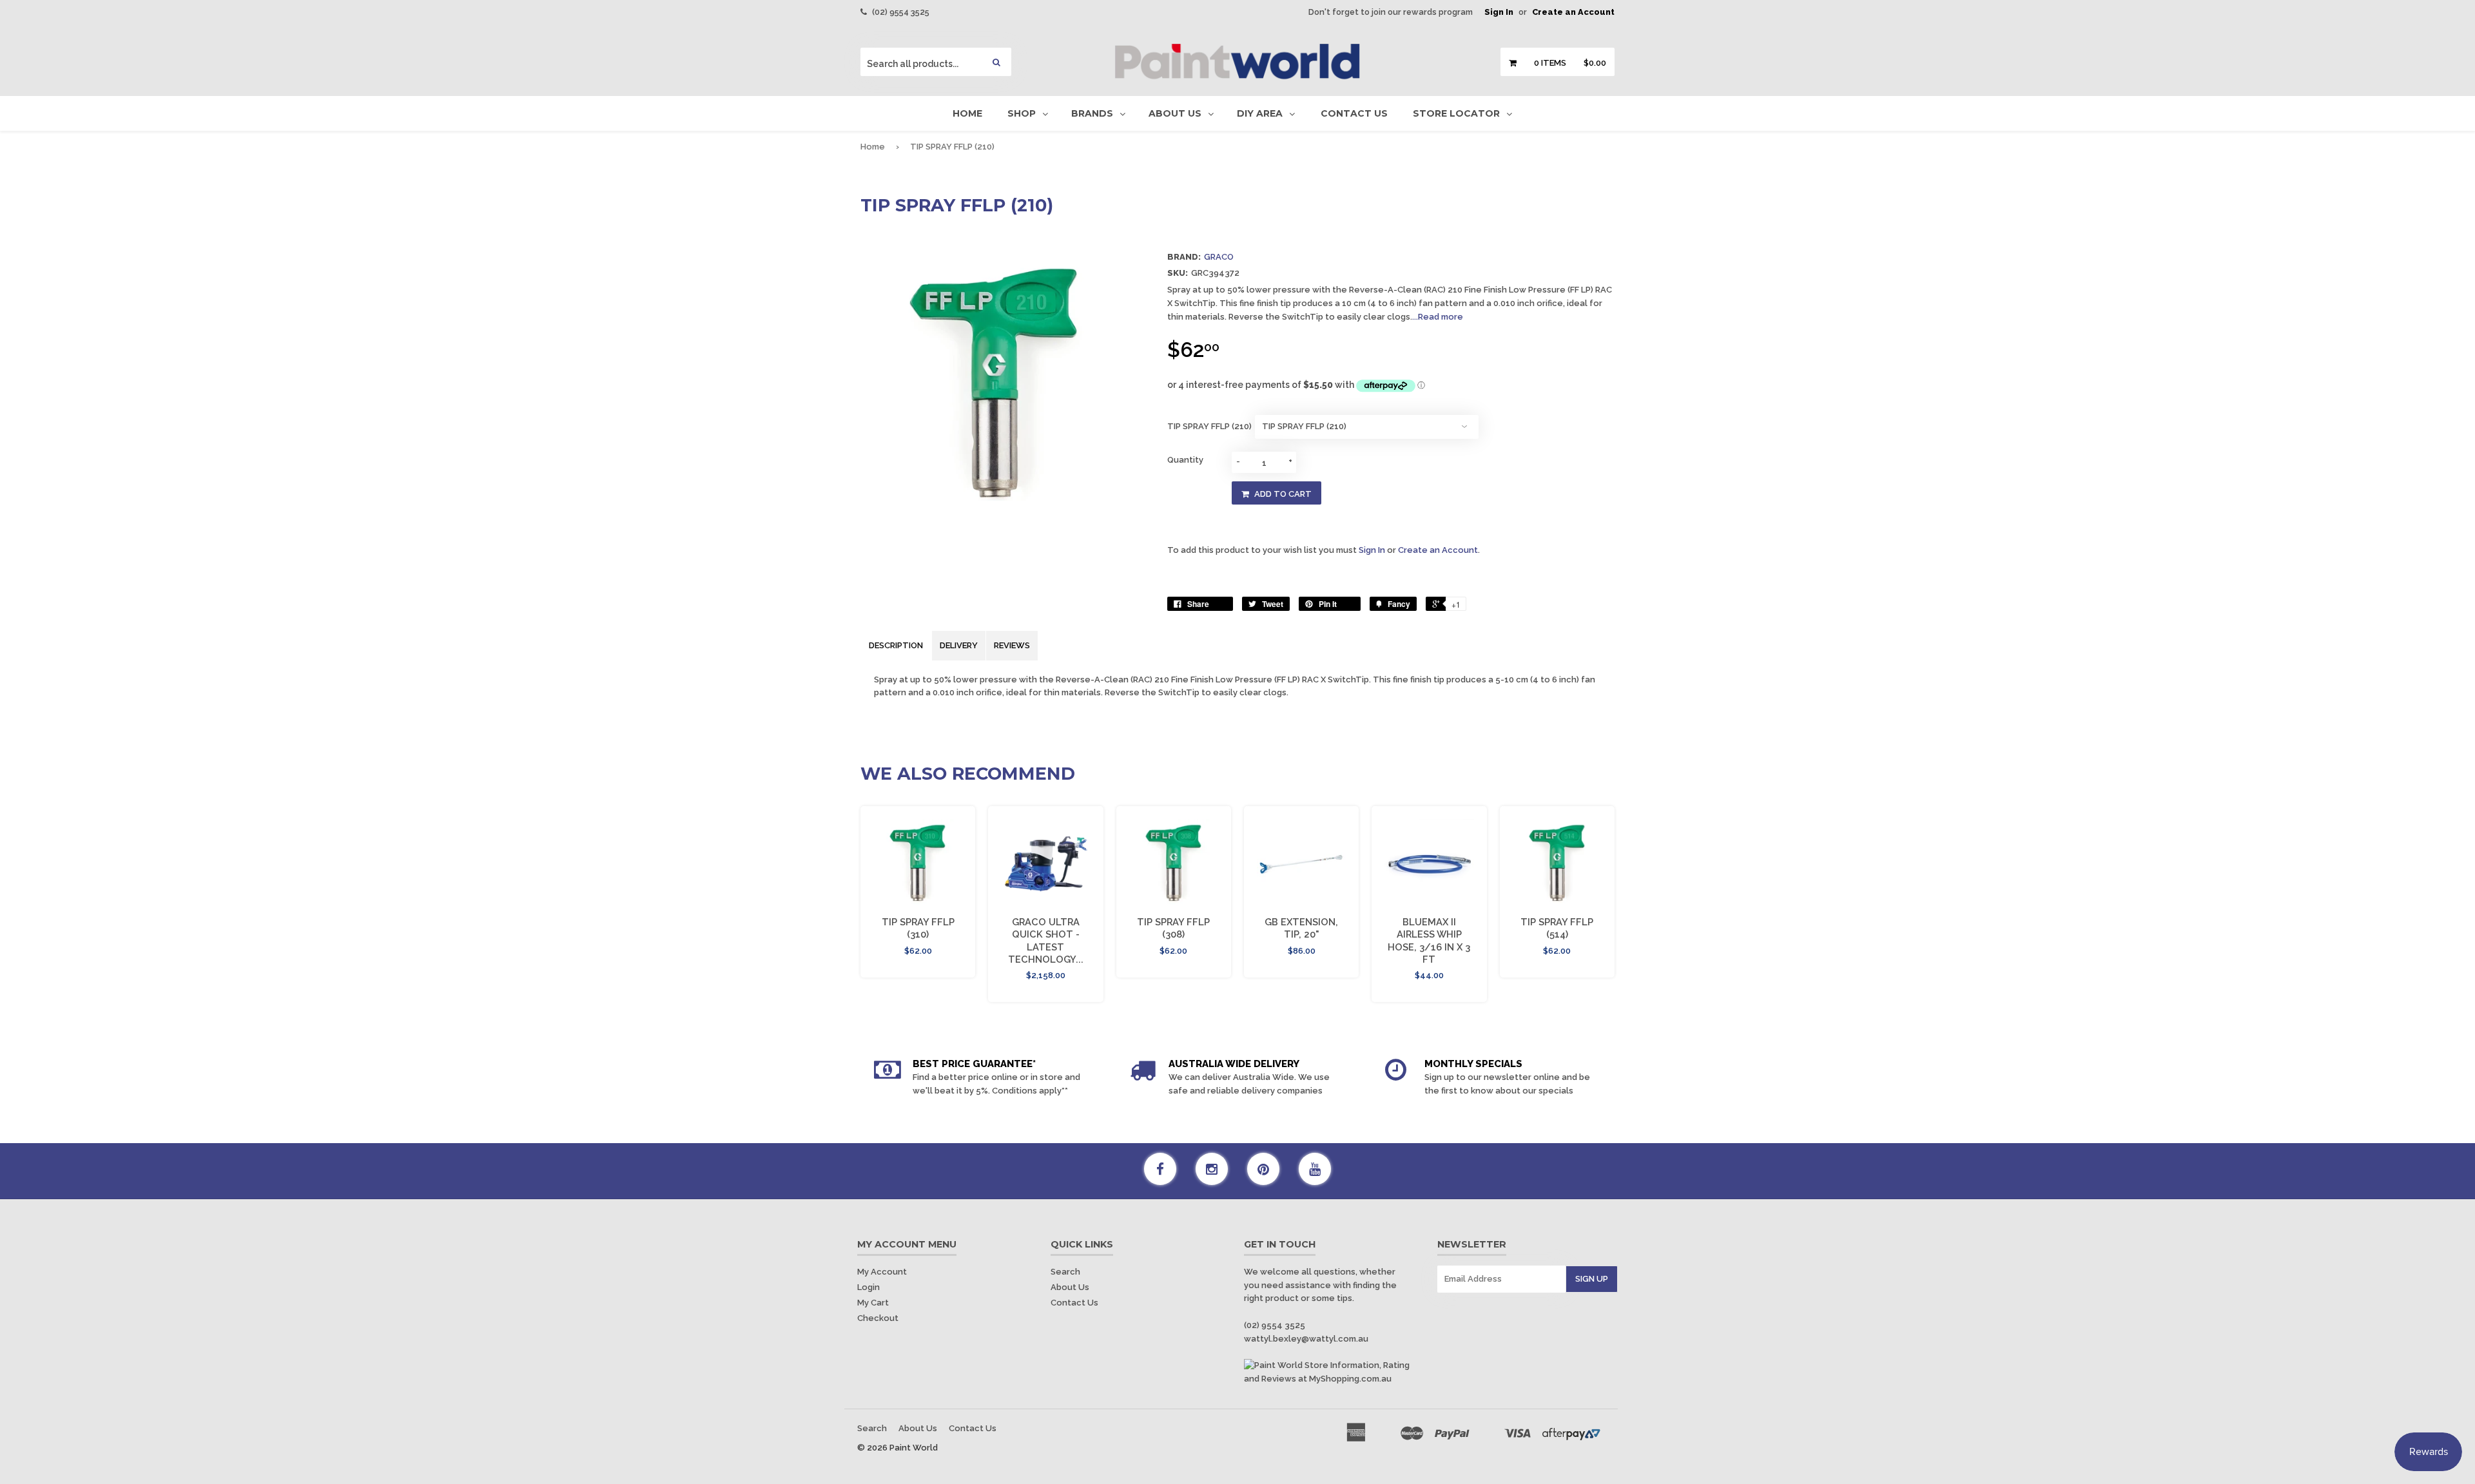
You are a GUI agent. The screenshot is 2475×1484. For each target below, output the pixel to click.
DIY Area (1260, 113)
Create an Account (1573, 12)
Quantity (1185, 460)
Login (869, 1287)
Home (967, 113)
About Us (1175, 113)
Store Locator (1456, 113)
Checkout (878, 1318)
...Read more (1438, 317)
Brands (1092, 113)
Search (1065, 1272)
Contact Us (1354, 113)
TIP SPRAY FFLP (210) (1209, 426)
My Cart (873, 1303)
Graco (1219, 257)
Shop (1022, 113)
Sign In (1499, 12)
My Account (882, 1272)
